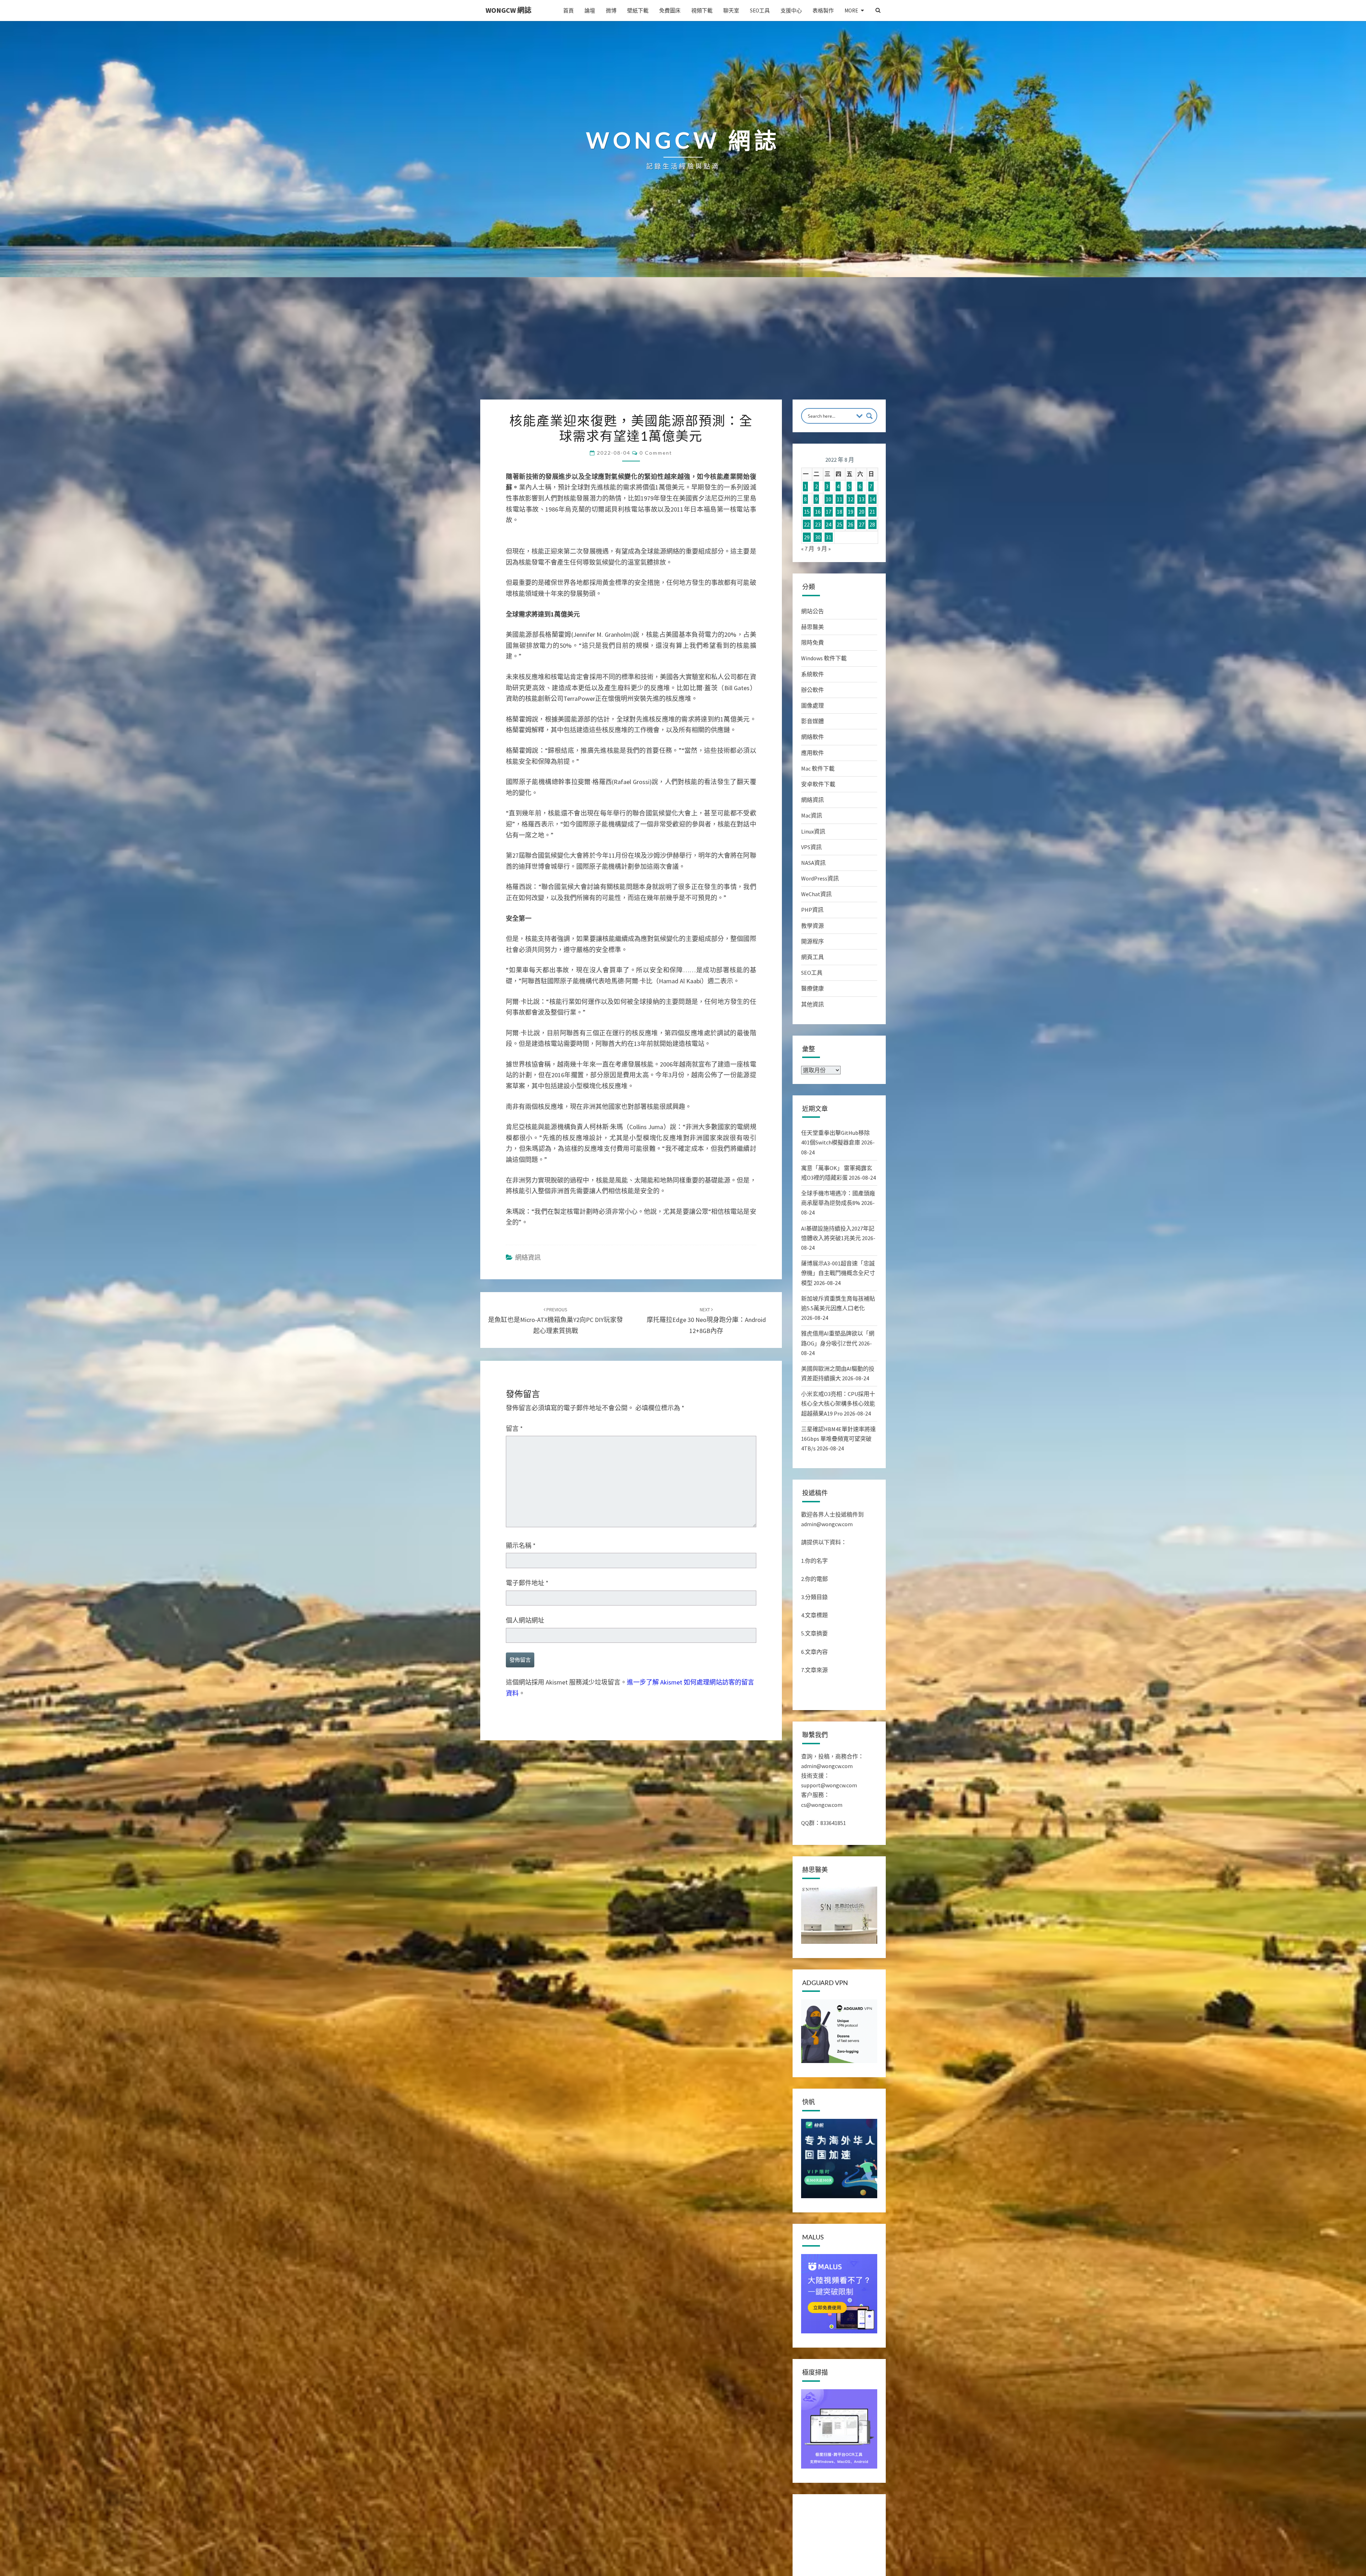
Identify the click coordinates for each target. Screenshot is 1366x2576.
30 (818, 537)
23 (818, 524)
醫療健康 (812, 988)
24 (828, 524)
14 (872, 499)
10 (828, 499)
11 (840, 499)
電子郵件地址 (527, 1583)
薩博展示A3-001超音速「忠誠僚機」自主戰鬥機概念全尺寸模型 (838, 1273)
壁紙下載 (638, 10)
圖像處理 (812, 705)
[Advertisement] (683, 346)
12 (851, 499)
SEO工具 (760, 10)
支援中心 (791, 10)
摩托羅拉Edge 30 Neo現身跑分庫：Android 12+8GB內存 (706, 1321)
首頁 (568, 10)
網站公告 (812, 611)
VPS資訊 (811, 847)
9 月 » (824, 549)
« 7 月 (808, 549)
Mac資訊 (812, 815)
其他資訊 (812, 1004)
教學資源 (812, 926)
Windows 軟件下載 (824, 658)
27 (862, 524)
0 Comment (656, 453)
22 (807, 524)
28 (872, 524)
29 (807, 537)
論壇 (590, 10)
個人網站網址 (525, 1620)
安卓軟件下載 (818, 784)
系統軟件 (812, 674)
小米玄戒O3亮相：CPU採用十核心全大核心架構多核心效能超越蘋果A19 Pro (838, 1403)
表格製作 (823, 10)
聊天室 (731, 10)
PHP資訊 (812, 910)
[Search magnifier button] (869, 416)
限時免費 (812, 642)
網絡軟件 (812, 737)
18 (840, 512)
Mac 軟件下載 (818, 768)
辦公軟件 (812, 690)
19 (851, 512)
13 (862, 499)
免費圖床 (670, 10)
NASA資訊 (813, 863)
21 (872, 512)
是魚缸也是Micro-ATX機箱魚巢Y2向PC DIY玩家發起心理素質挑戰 (555, 1321)
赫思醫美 (812, 627)
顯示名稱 (521, 1546)
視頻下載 (702, 10)
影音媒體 (812, 721)
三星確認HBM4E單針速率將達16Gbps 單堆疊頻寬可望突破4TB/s (838, 1439)
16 (818, 512)
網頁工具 (812, 957)
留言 (514, 1429)
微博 (611, 10)
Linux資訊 (813, 831)
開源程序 (812, 941)
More (851, 10)
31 (828, 537)
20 (862, 512)
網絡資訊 (528, 1257)
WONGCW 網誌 (509, 10)
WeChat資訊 (816, 894)
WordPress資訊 (820, 878)
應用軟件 (812, 753)
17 (828, 512)
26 (851, 524)
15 (807, 512)
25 (840, 524)
